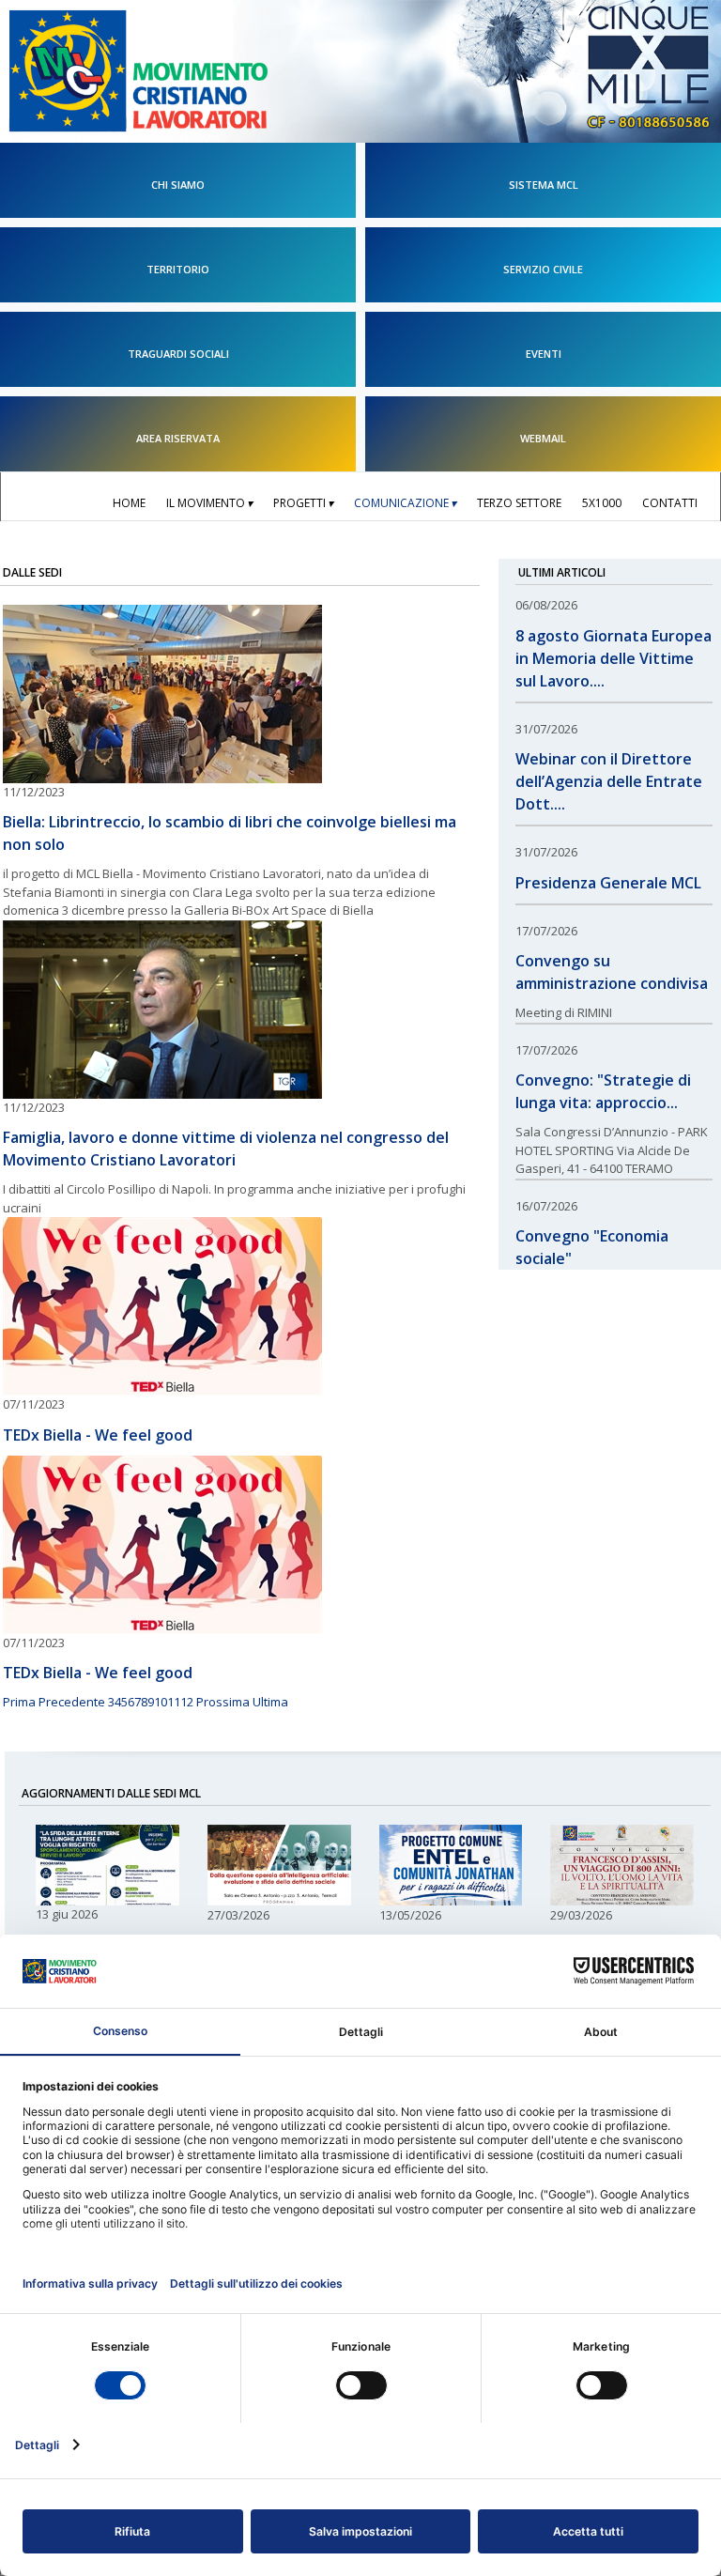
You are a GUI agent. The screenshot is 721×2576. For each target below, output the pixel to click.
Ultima (270, 1702)
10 (161, 1702)
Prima (19, 1702)
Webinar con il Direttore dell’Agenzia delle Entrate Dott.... (609, 781)
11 (174, 1702)
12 (187, 1702)
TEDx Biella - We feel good (98, 1435)
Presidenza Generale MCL (608, 883)
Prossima (223, 1702)
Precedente (72, 1702)
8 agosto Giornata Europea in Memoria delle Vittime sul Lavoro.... (614, 658)
